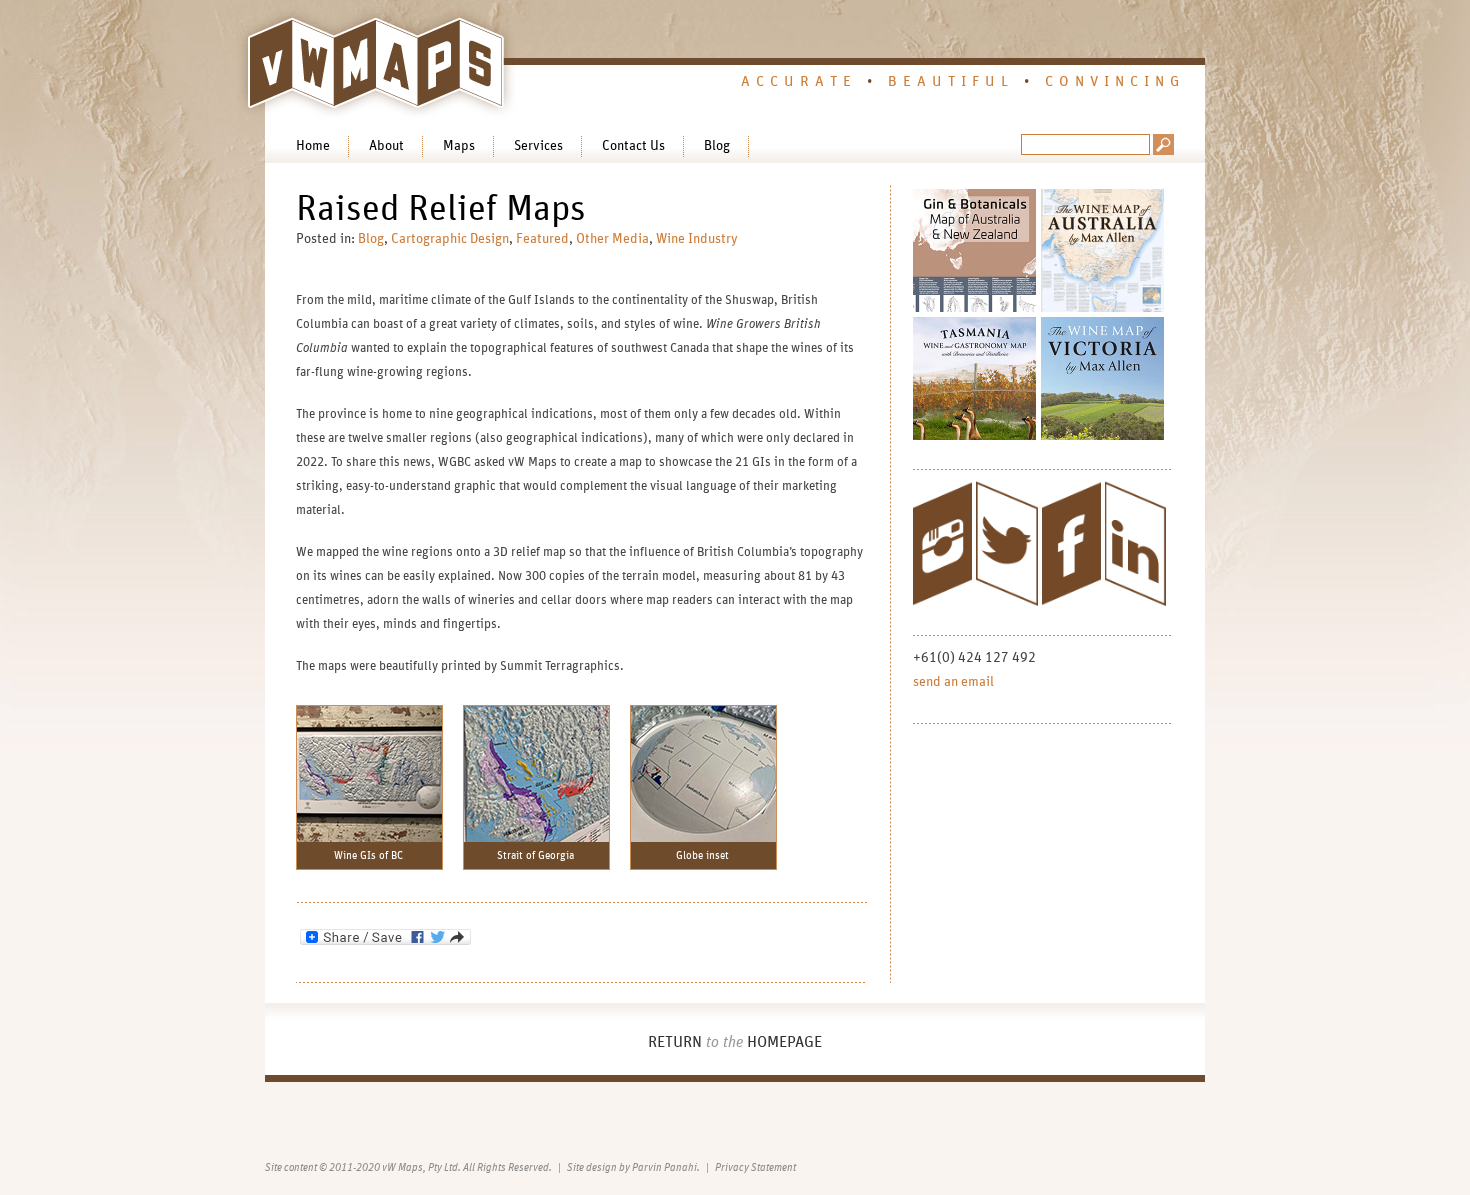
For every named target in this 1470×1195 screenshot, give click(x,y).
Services (538, 146)
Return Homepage (735, 1042)
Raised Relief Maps (441, 209)
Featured (542, 239)
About (386, 146)
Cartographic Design (450, 239)
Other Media (612, 239)
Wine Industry (697, 239)
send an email (953, 682)
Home (313, 146)
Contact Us (633, 146)
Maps (459, 146)
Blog (717, 146)
